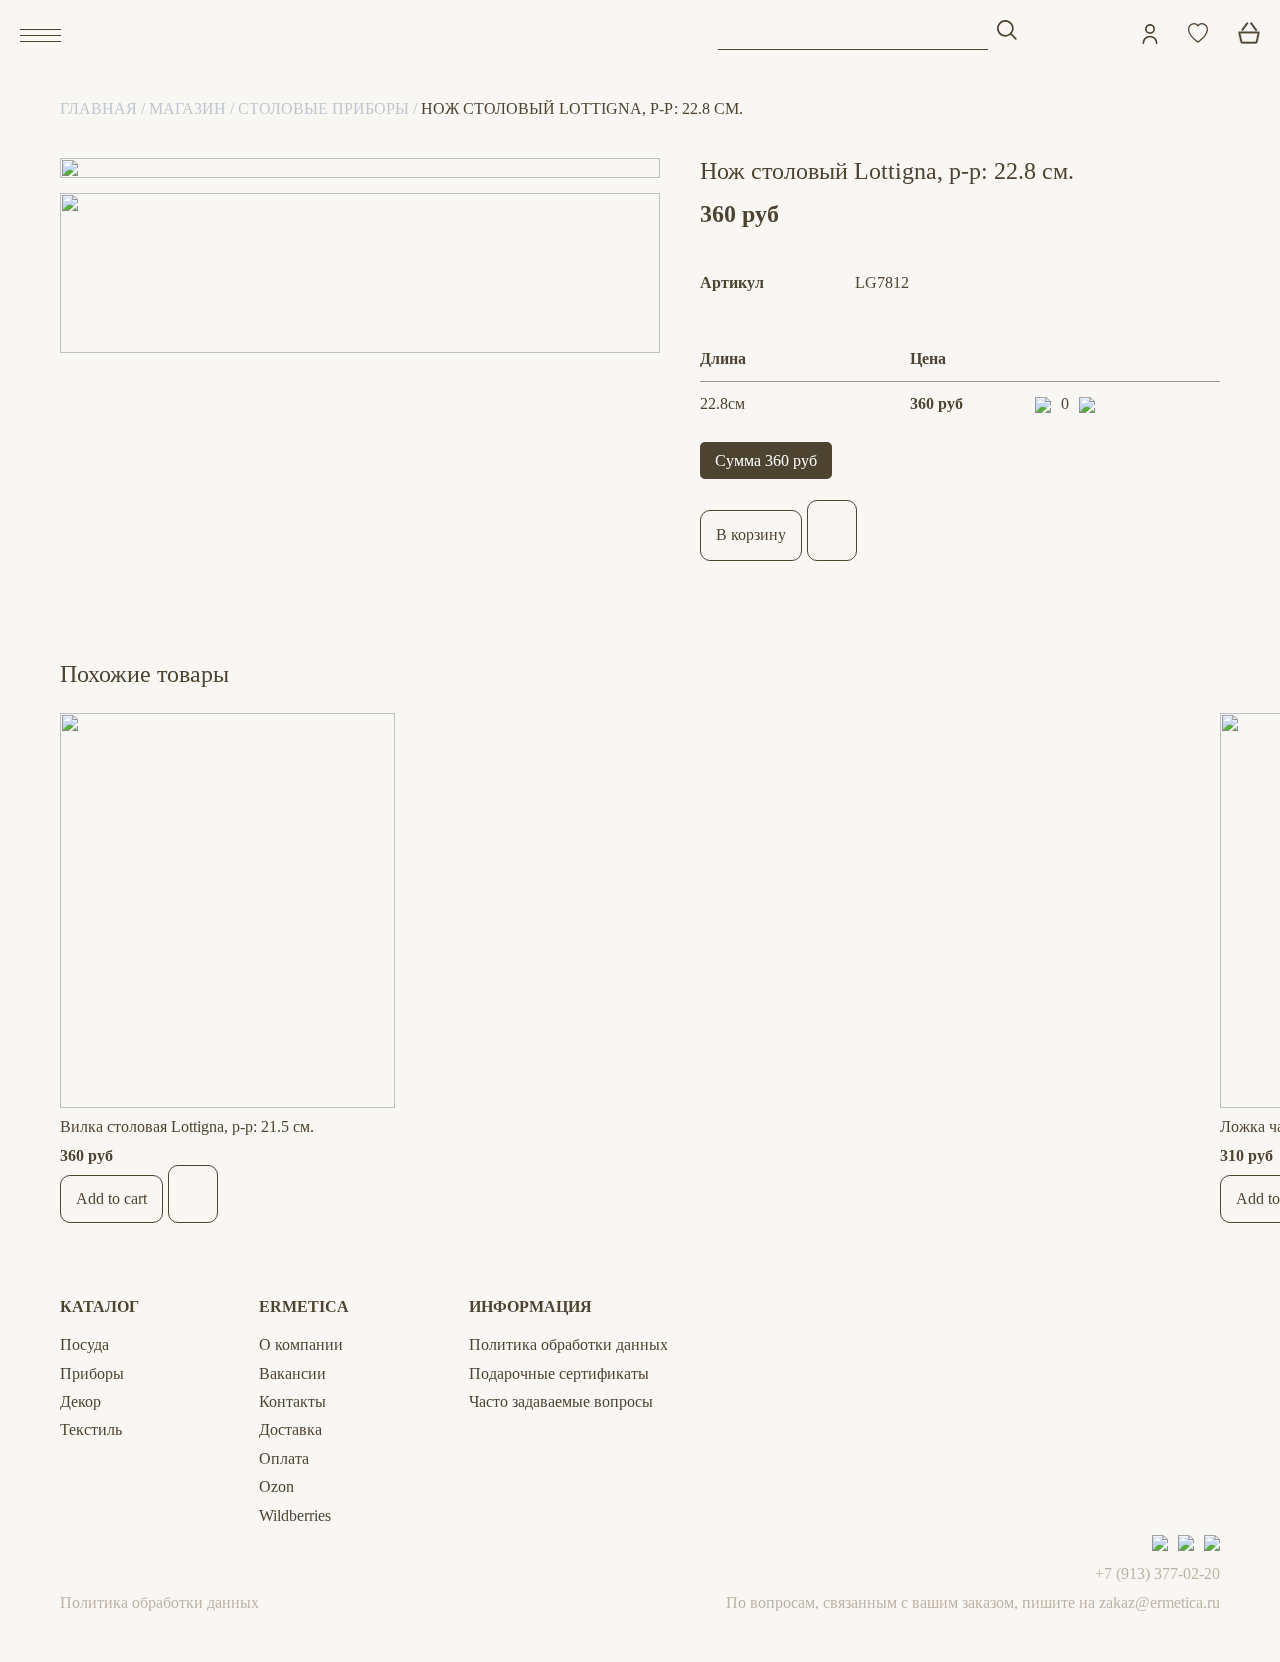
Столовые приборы (323, 108)
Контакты (292, 1401)
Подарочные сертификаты (559, 1373)
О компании (301, 1344)
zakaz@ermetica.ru (1159, 1602)
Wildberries (295, 1515)
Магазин (187, 108)
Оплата (284, 1458)
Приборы (92, 1373)
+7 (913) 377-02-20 (1157, 1573)
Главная (98, 108)
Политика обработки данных (568, 1344)
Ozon (276, 1486)
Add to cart (111, 1198)
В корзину (751, 534)
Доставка (290, 1429)
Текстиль (91, 1429)
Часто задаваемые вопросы (561, 1401)
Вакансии (292, 1373)
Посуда (84, 1344)
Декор (80, 1401)
